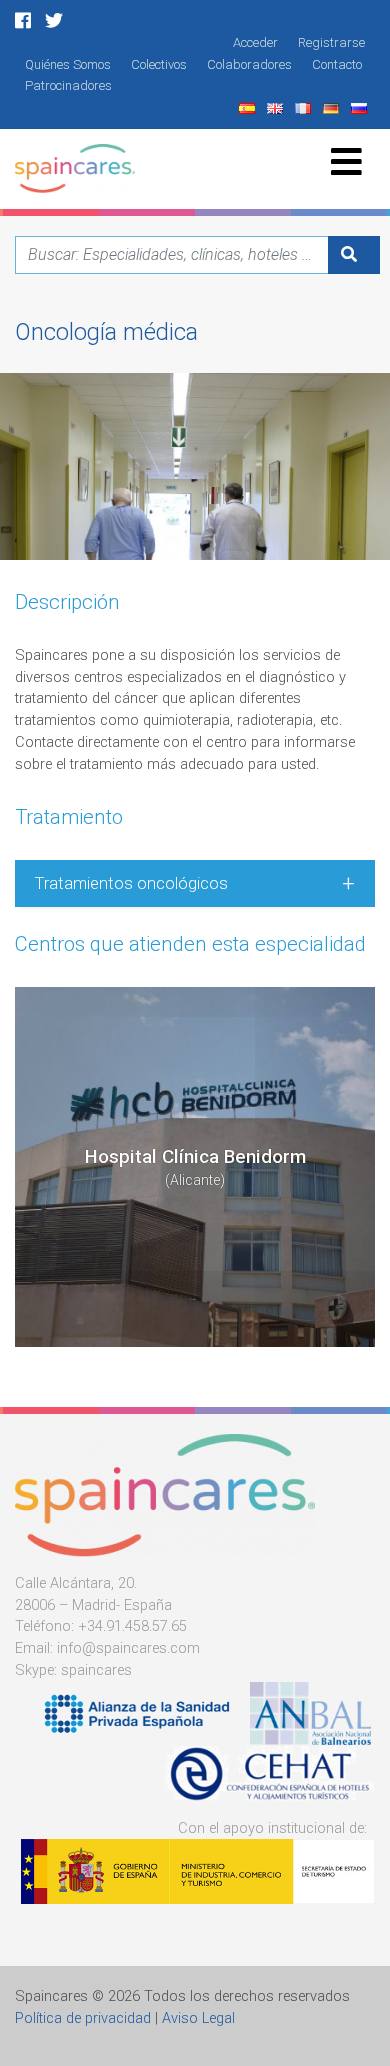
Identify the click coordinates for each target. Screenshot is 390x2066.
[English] (277, 107)
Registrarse (331, 42)
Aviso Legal (198, 2018)
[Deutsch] (333, 107)
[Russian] (361, 107)
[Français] (305, 107)
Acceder (255, 42)
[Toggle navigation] (346, 161)
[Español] (249, 107)
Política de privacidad (83, 2018)
